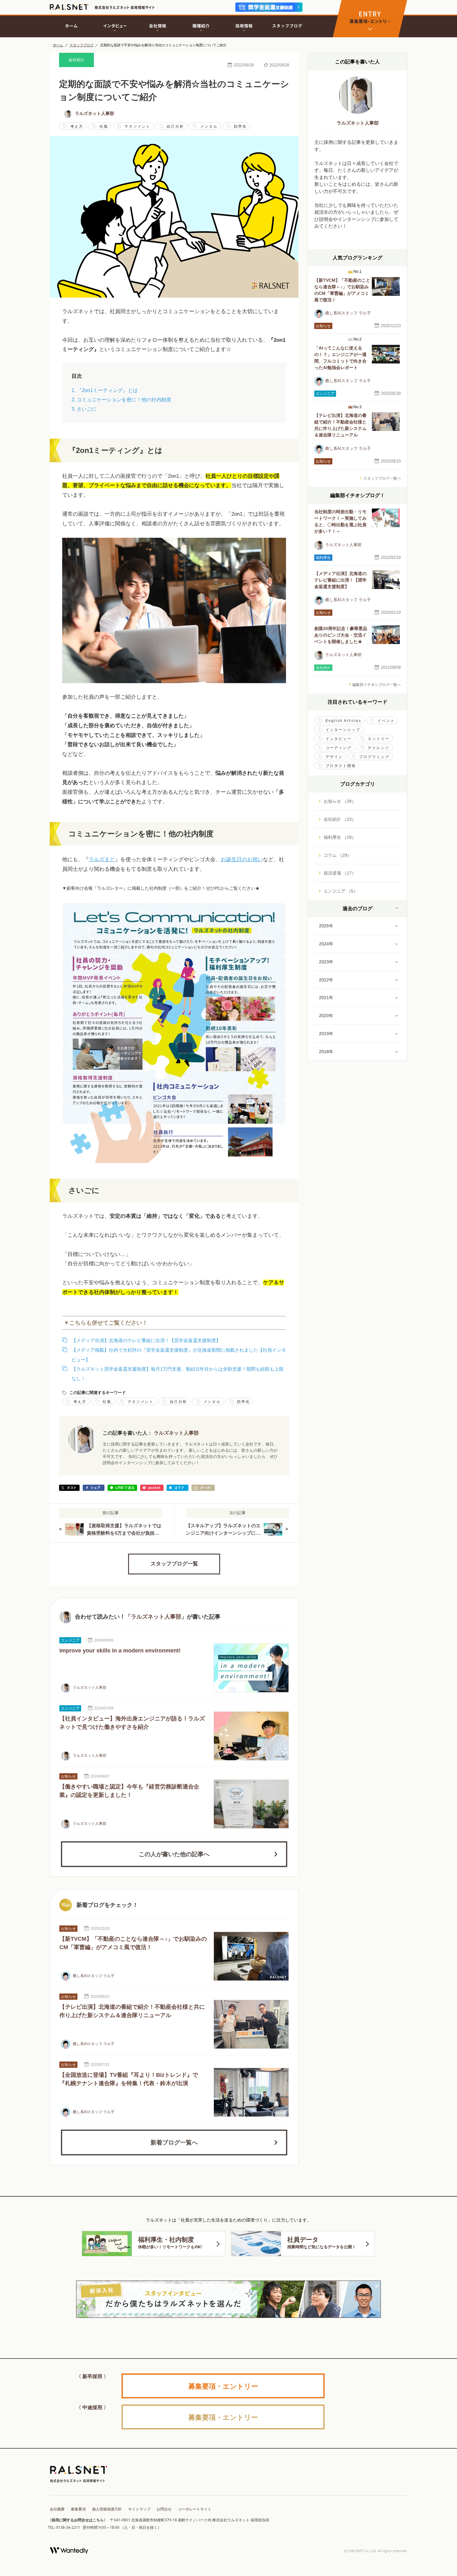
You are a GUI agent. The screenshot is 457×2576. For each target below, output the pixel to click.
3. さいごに (84, 409)
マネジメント (137, 126)
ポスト (69, 1488)
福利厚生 (323, 558)
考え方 (77, 126)
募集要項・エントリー (223, 2386)
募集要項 (78, 2509)
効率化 (240, 126)
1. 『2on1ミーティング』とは (105, 390)
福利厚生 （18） (340, 837)
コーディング (339, 748)
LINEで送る (122, 1488)
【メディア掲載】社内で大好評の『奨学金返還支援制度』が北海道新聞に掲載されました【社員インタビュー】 (179, 1355)
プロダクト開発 (341, 766)
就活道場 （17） (340, 873)
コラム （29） (338, 855)
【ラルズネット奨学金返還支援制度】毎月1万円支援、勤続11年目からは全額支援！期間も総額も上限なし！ (178, 1374)
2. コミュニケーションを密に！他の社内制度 (121, 400)
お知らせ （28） (340, 801)
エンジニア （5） (341, 891)
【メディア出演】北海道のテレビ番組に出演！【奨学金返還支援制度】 (146, 1340)
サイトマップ (139, 2509)
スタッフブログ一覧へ (382, 478)
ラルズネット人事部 (95, 113)
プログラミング (374, 757)
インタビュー (339, 739)
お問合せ (164, 2509)
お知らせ (68, 1776)
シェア (94, 1488)
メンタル (209, 126)
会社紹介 (76, 60)
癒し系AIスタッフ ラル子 (93, 1976)
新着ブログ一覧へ (174, 2142)
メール (203, 1488)
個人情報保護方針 (107, 2509)
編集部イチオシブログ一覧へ (376, 685)
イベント (386, 721)
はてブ (178, 1488)
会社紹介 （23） (340, 819)
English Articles (343, 721)
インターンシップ (343, 730)
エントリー (379, 739)
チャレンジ (379, 748)
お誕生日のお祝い (242, 859)
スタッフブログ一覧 (174, 1564)
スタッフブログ (82, 45)
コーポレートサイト (195, 2509)
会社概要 (57, 2509)
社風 (104, 126)
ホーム (58, 45)
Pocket (152, 1488)
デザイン (334, 757)
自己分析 (175, 126)
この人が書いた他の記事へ (174, 1854)
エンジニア (70, 1640)
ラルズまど (102, 859)
